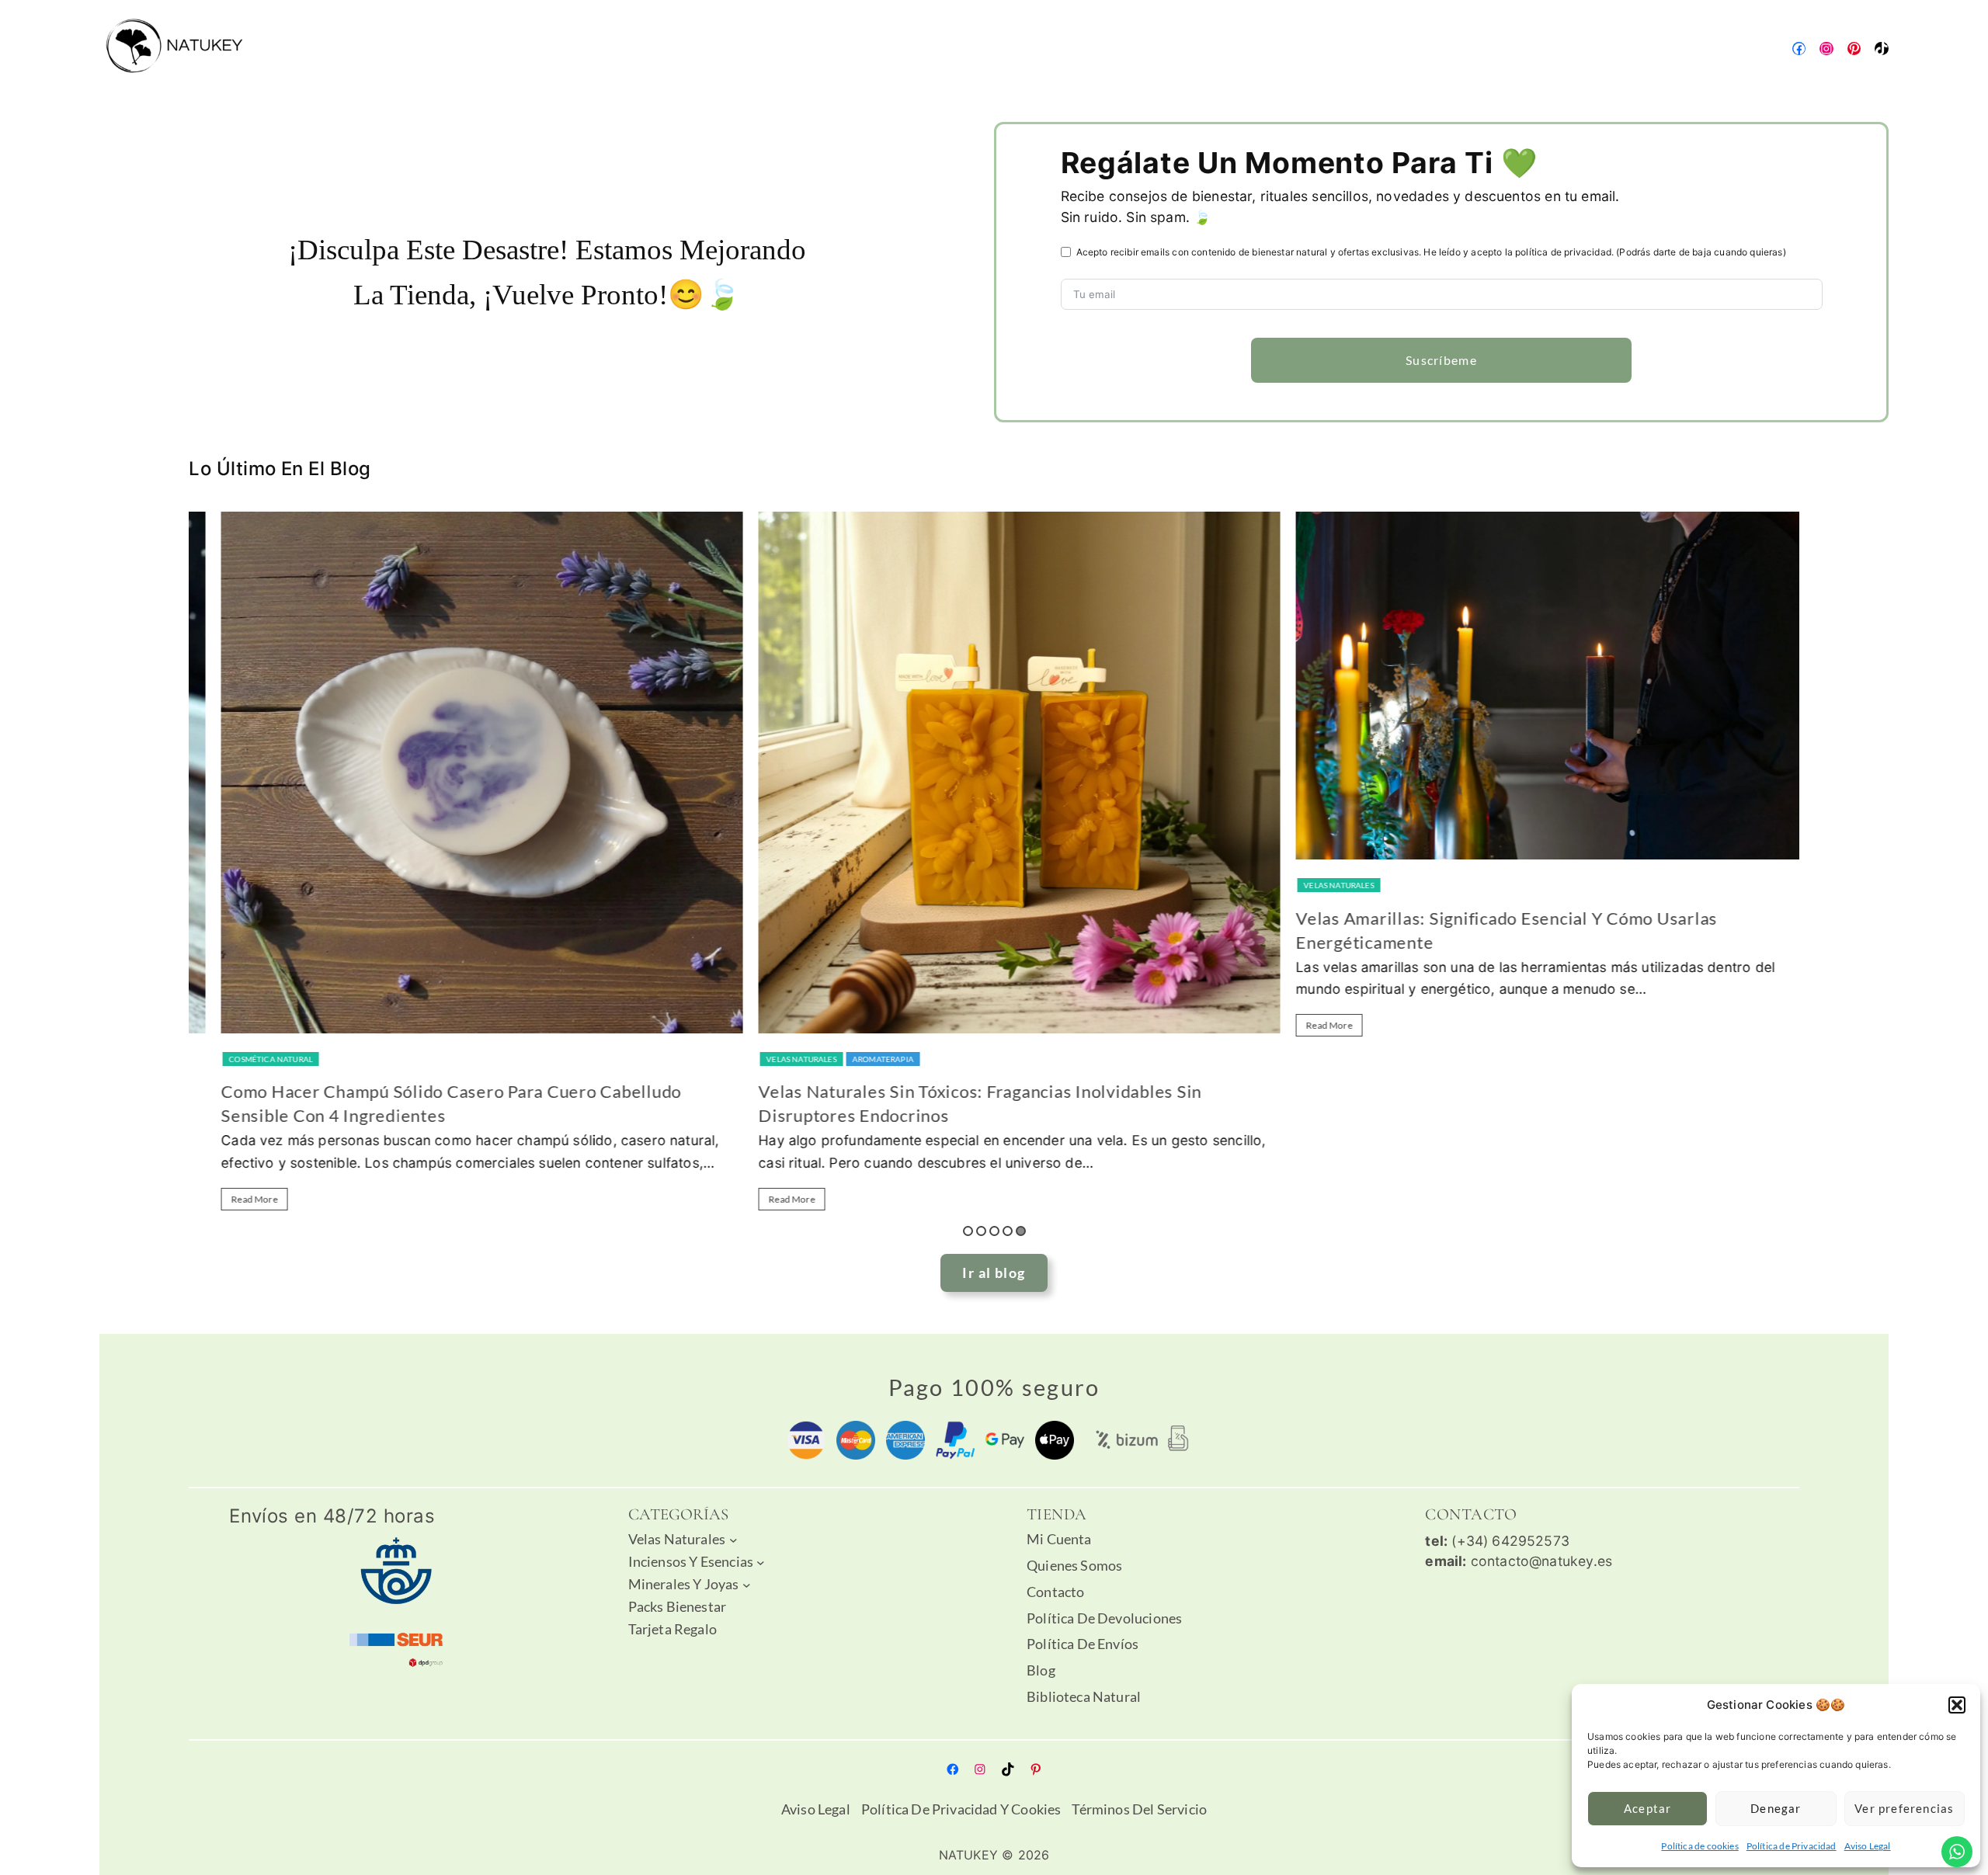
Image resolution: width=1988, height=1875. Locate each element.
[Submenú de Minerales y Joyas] (747, 1585)
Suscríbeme (1441, 360)
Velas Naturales (777, 1059)
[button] (1957, 1705)
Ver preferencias (1904, 1808)
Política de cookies (1700, 1846)
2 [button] (981, 1231)
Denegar (1776, 1808)
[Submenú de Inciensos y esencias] (761, 1562)
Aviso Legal (1868, 1846)
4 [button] (1008, 1231)
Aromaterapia (858, 1059)
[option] (457, 868)
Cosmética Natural (246, 1059)
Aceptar (1647, 1808)
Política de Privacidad (1792, 1846)
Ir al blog (994, 1273)
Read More (230, 1199)
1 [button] (968, 1231)
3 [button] (994, 1231)
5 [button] (1021, 1231)
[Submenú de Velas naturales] (733, 1539)
